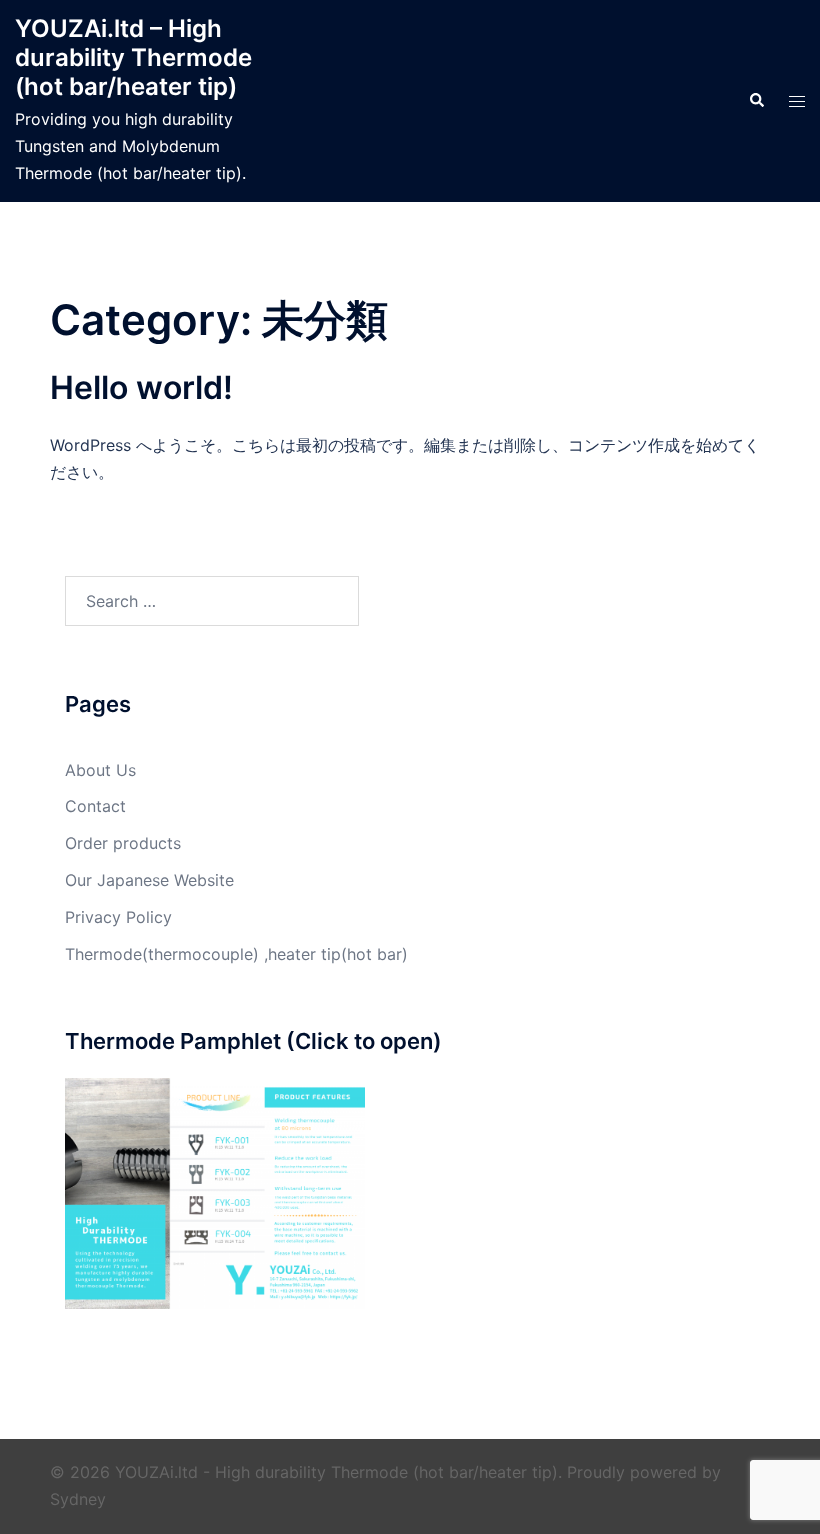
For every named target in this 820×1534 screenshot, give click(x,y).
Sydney (78, 1499)
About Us (100, 770)
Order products (123, 843)
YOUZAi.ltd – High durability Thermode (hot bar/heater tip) (133, 57)
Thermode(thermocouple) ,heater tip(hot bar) (236, 954)
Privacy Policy (118, 917)
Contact (95, 806)
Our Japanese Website (149, 880)
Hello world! (141, 387)
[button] (756, 101)
